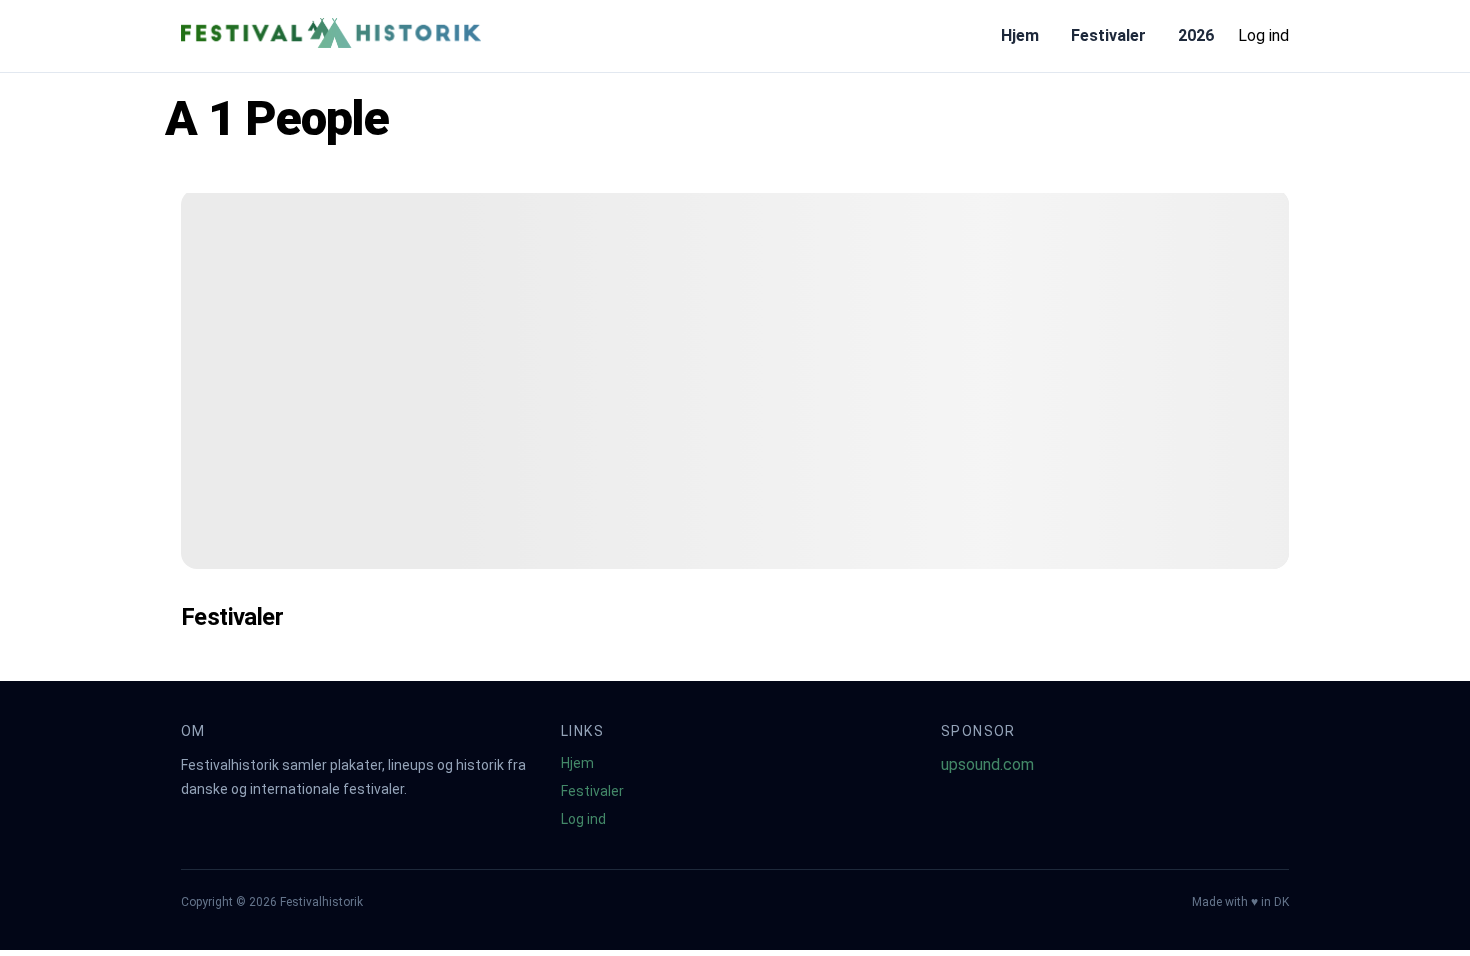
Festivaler (1108, 35)
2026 (1196, 35)
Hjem (1020, 35)
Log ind (1263, 35)
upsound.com (987, 764)
